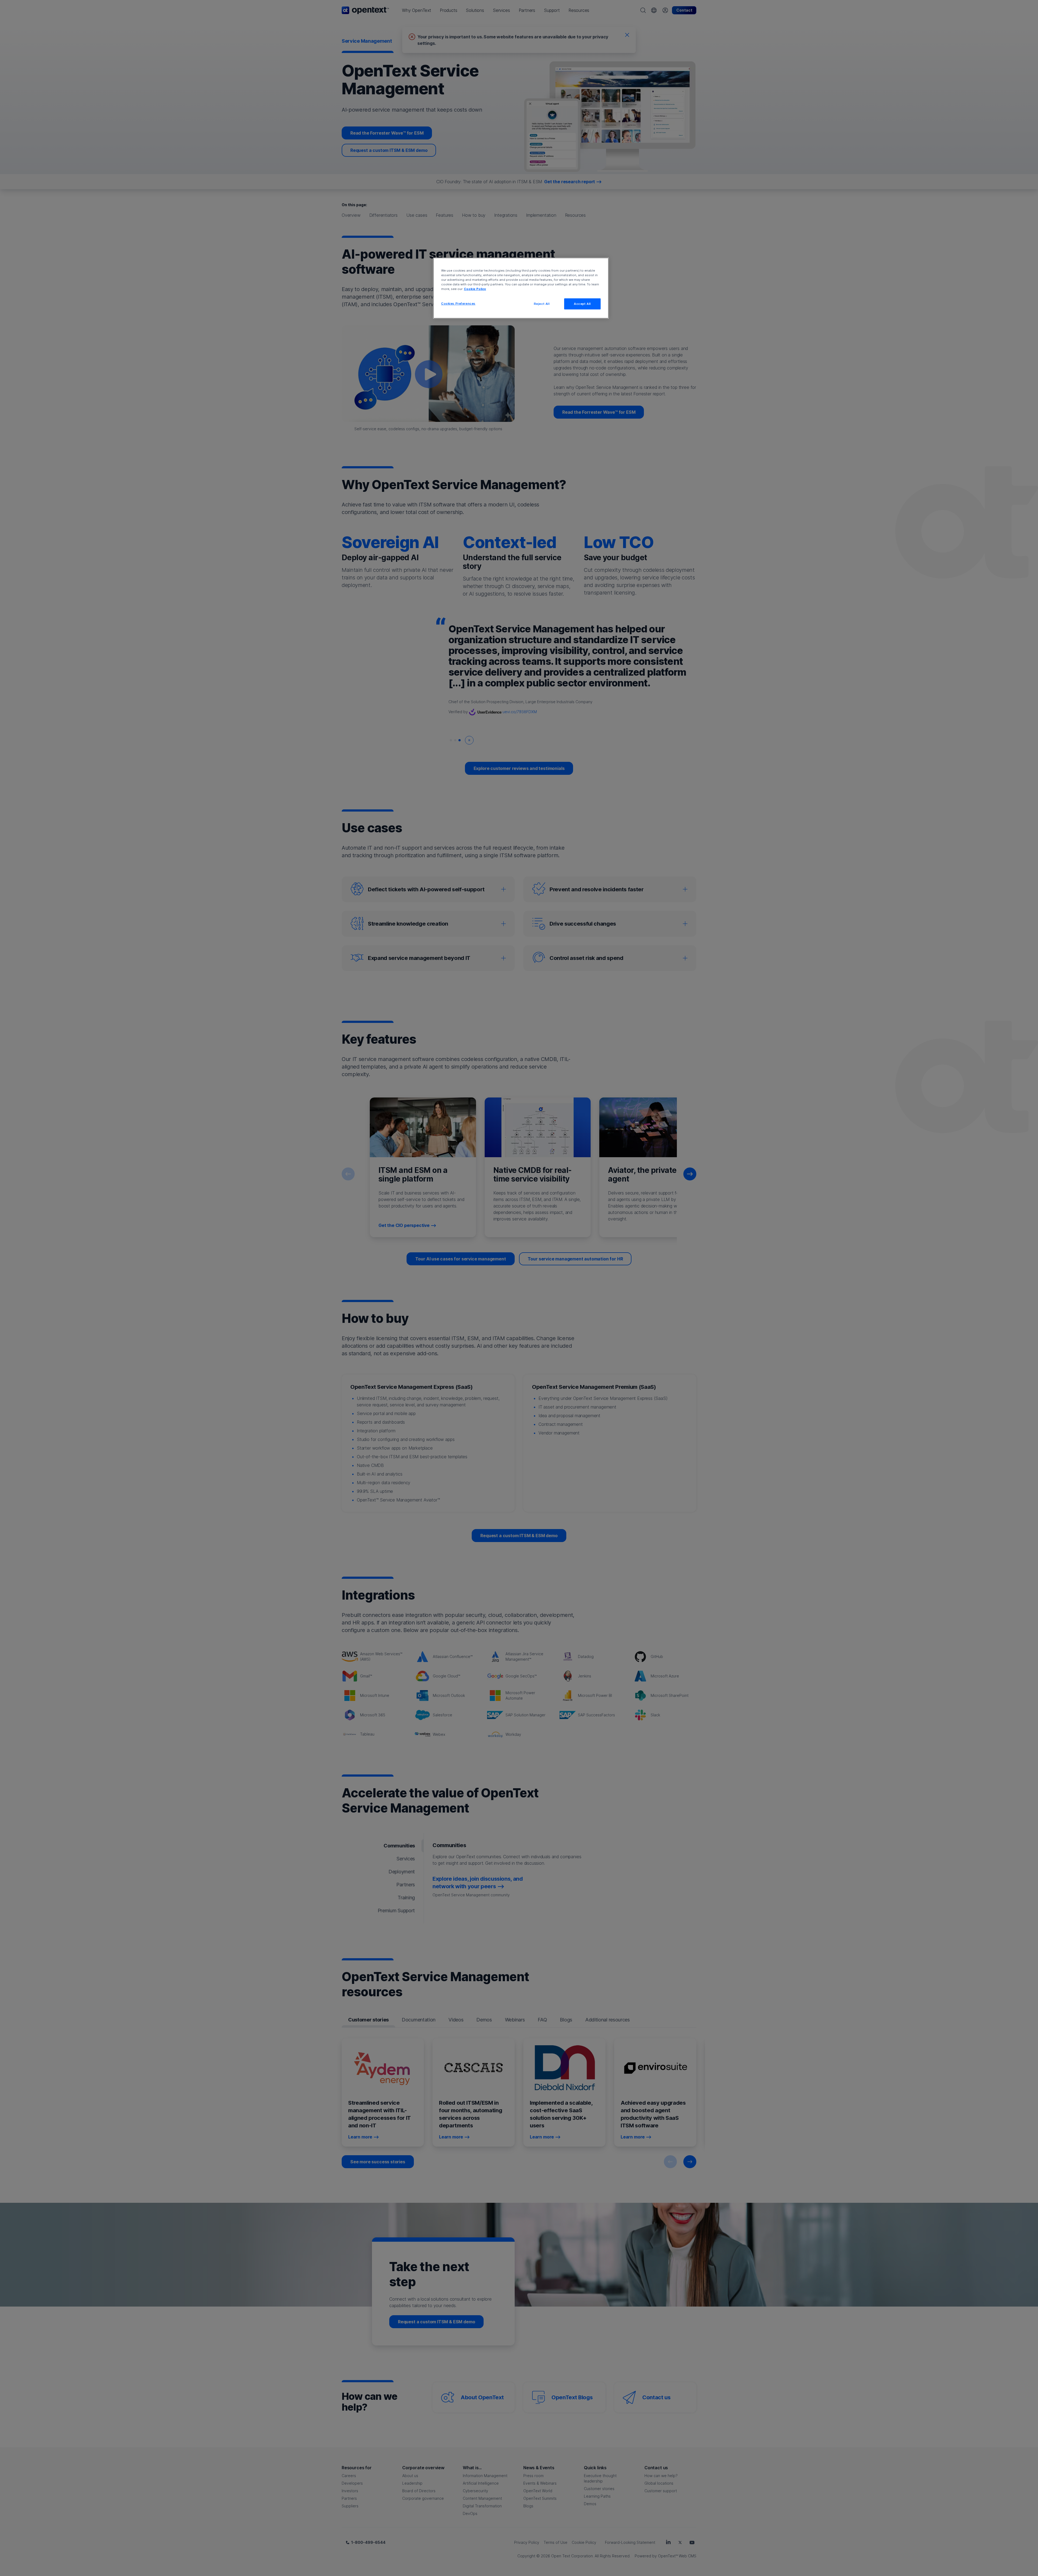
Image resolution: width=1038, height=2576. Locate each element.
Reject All (542, 304)
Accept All (582, 304)
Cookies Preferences (458, 303)
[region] (521, 288)
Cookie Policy (475, 289)
